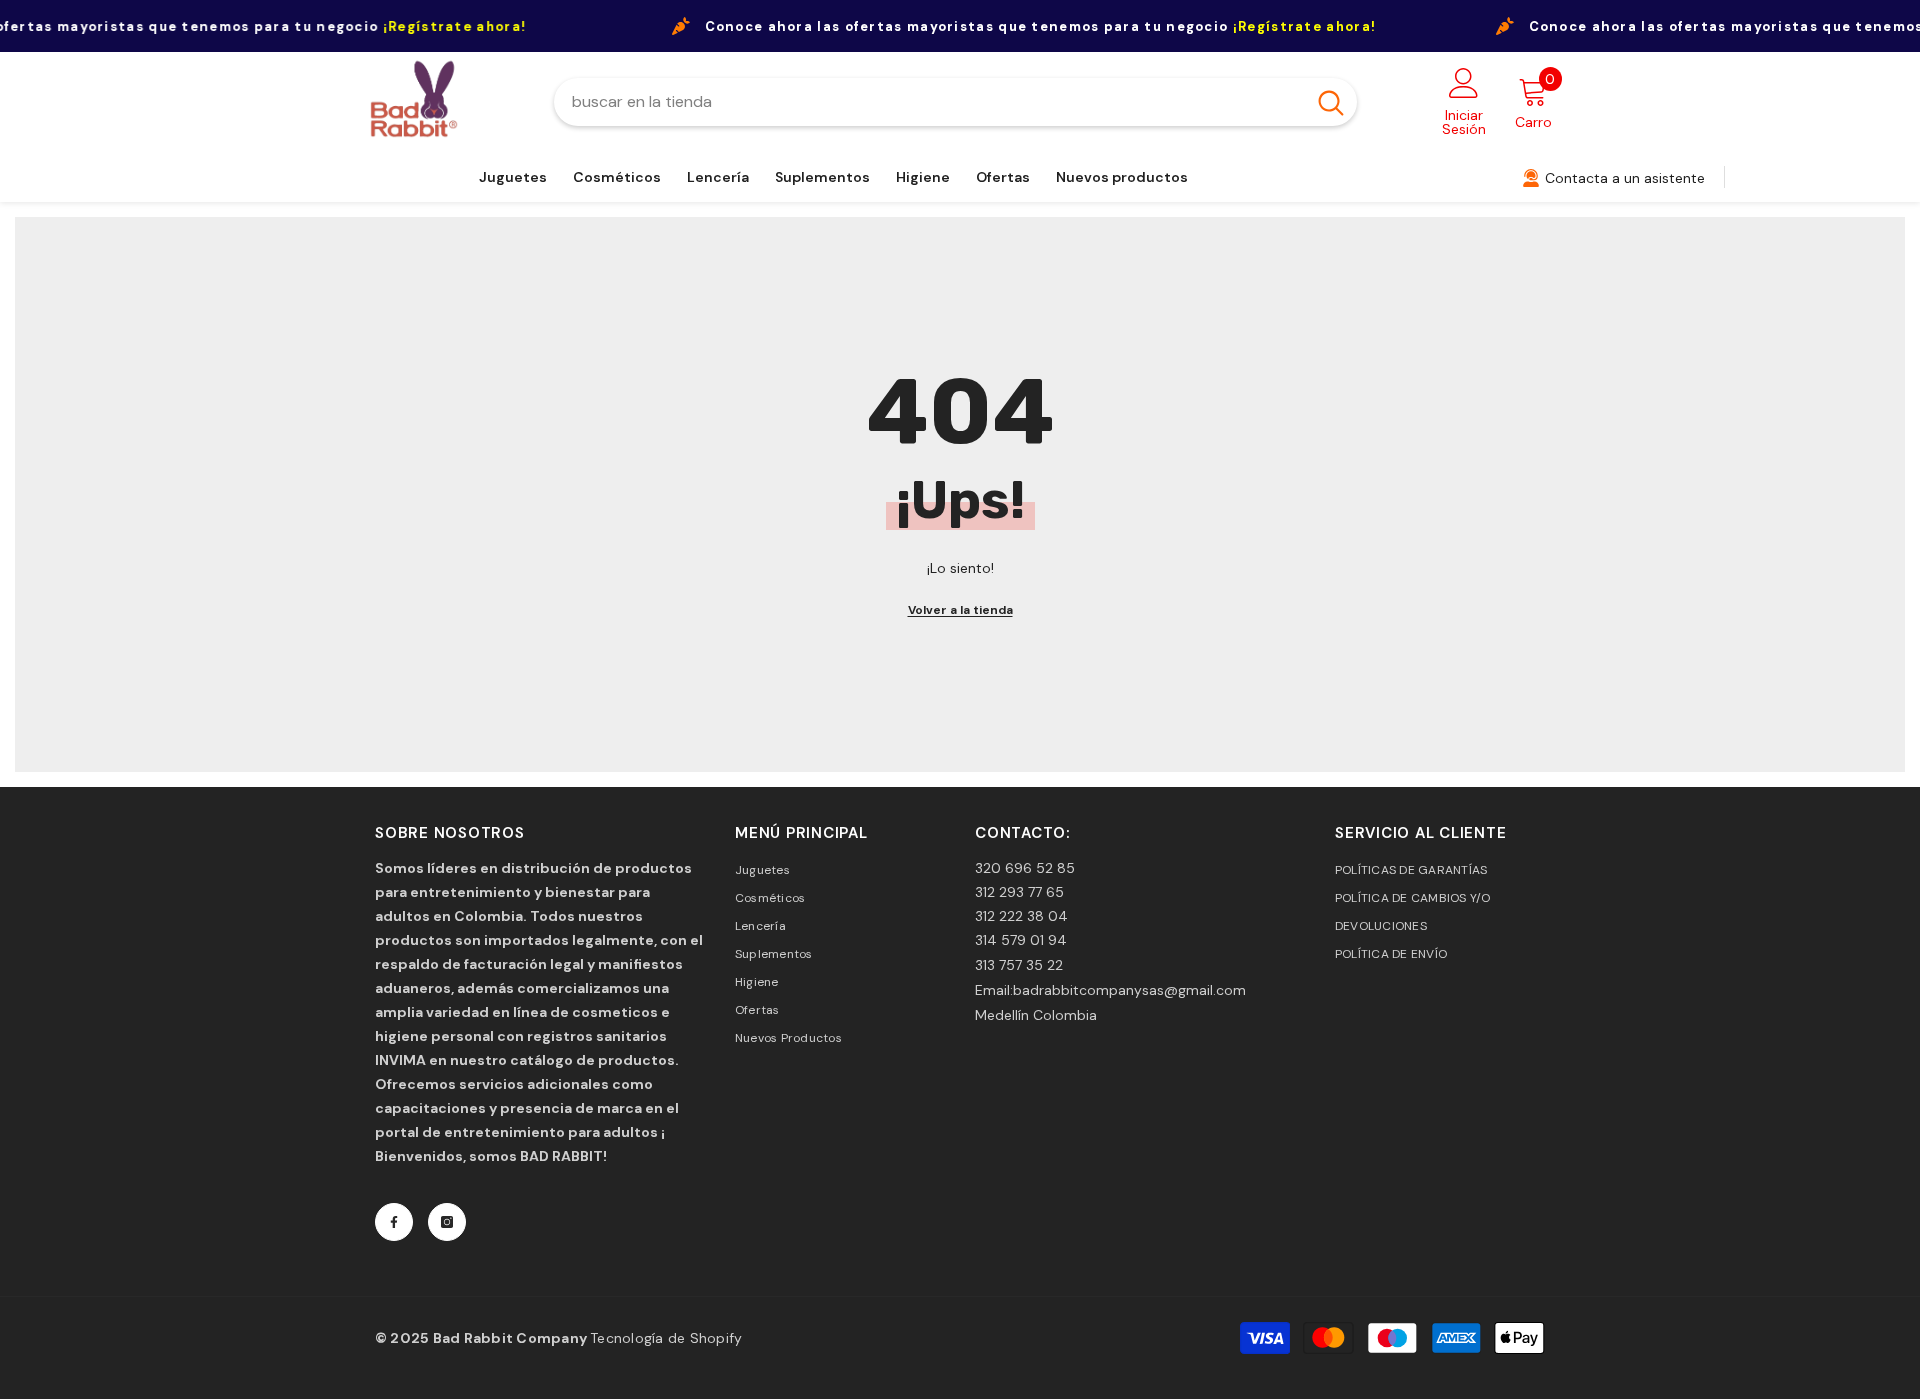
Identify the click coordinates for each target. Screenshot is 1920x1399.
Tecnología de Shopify (666, 1338)
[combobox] (929, 102)
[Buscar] (955, 102)
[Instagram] (447, 1222)
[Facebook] (394, 1222)
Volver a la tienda (960, 610)
